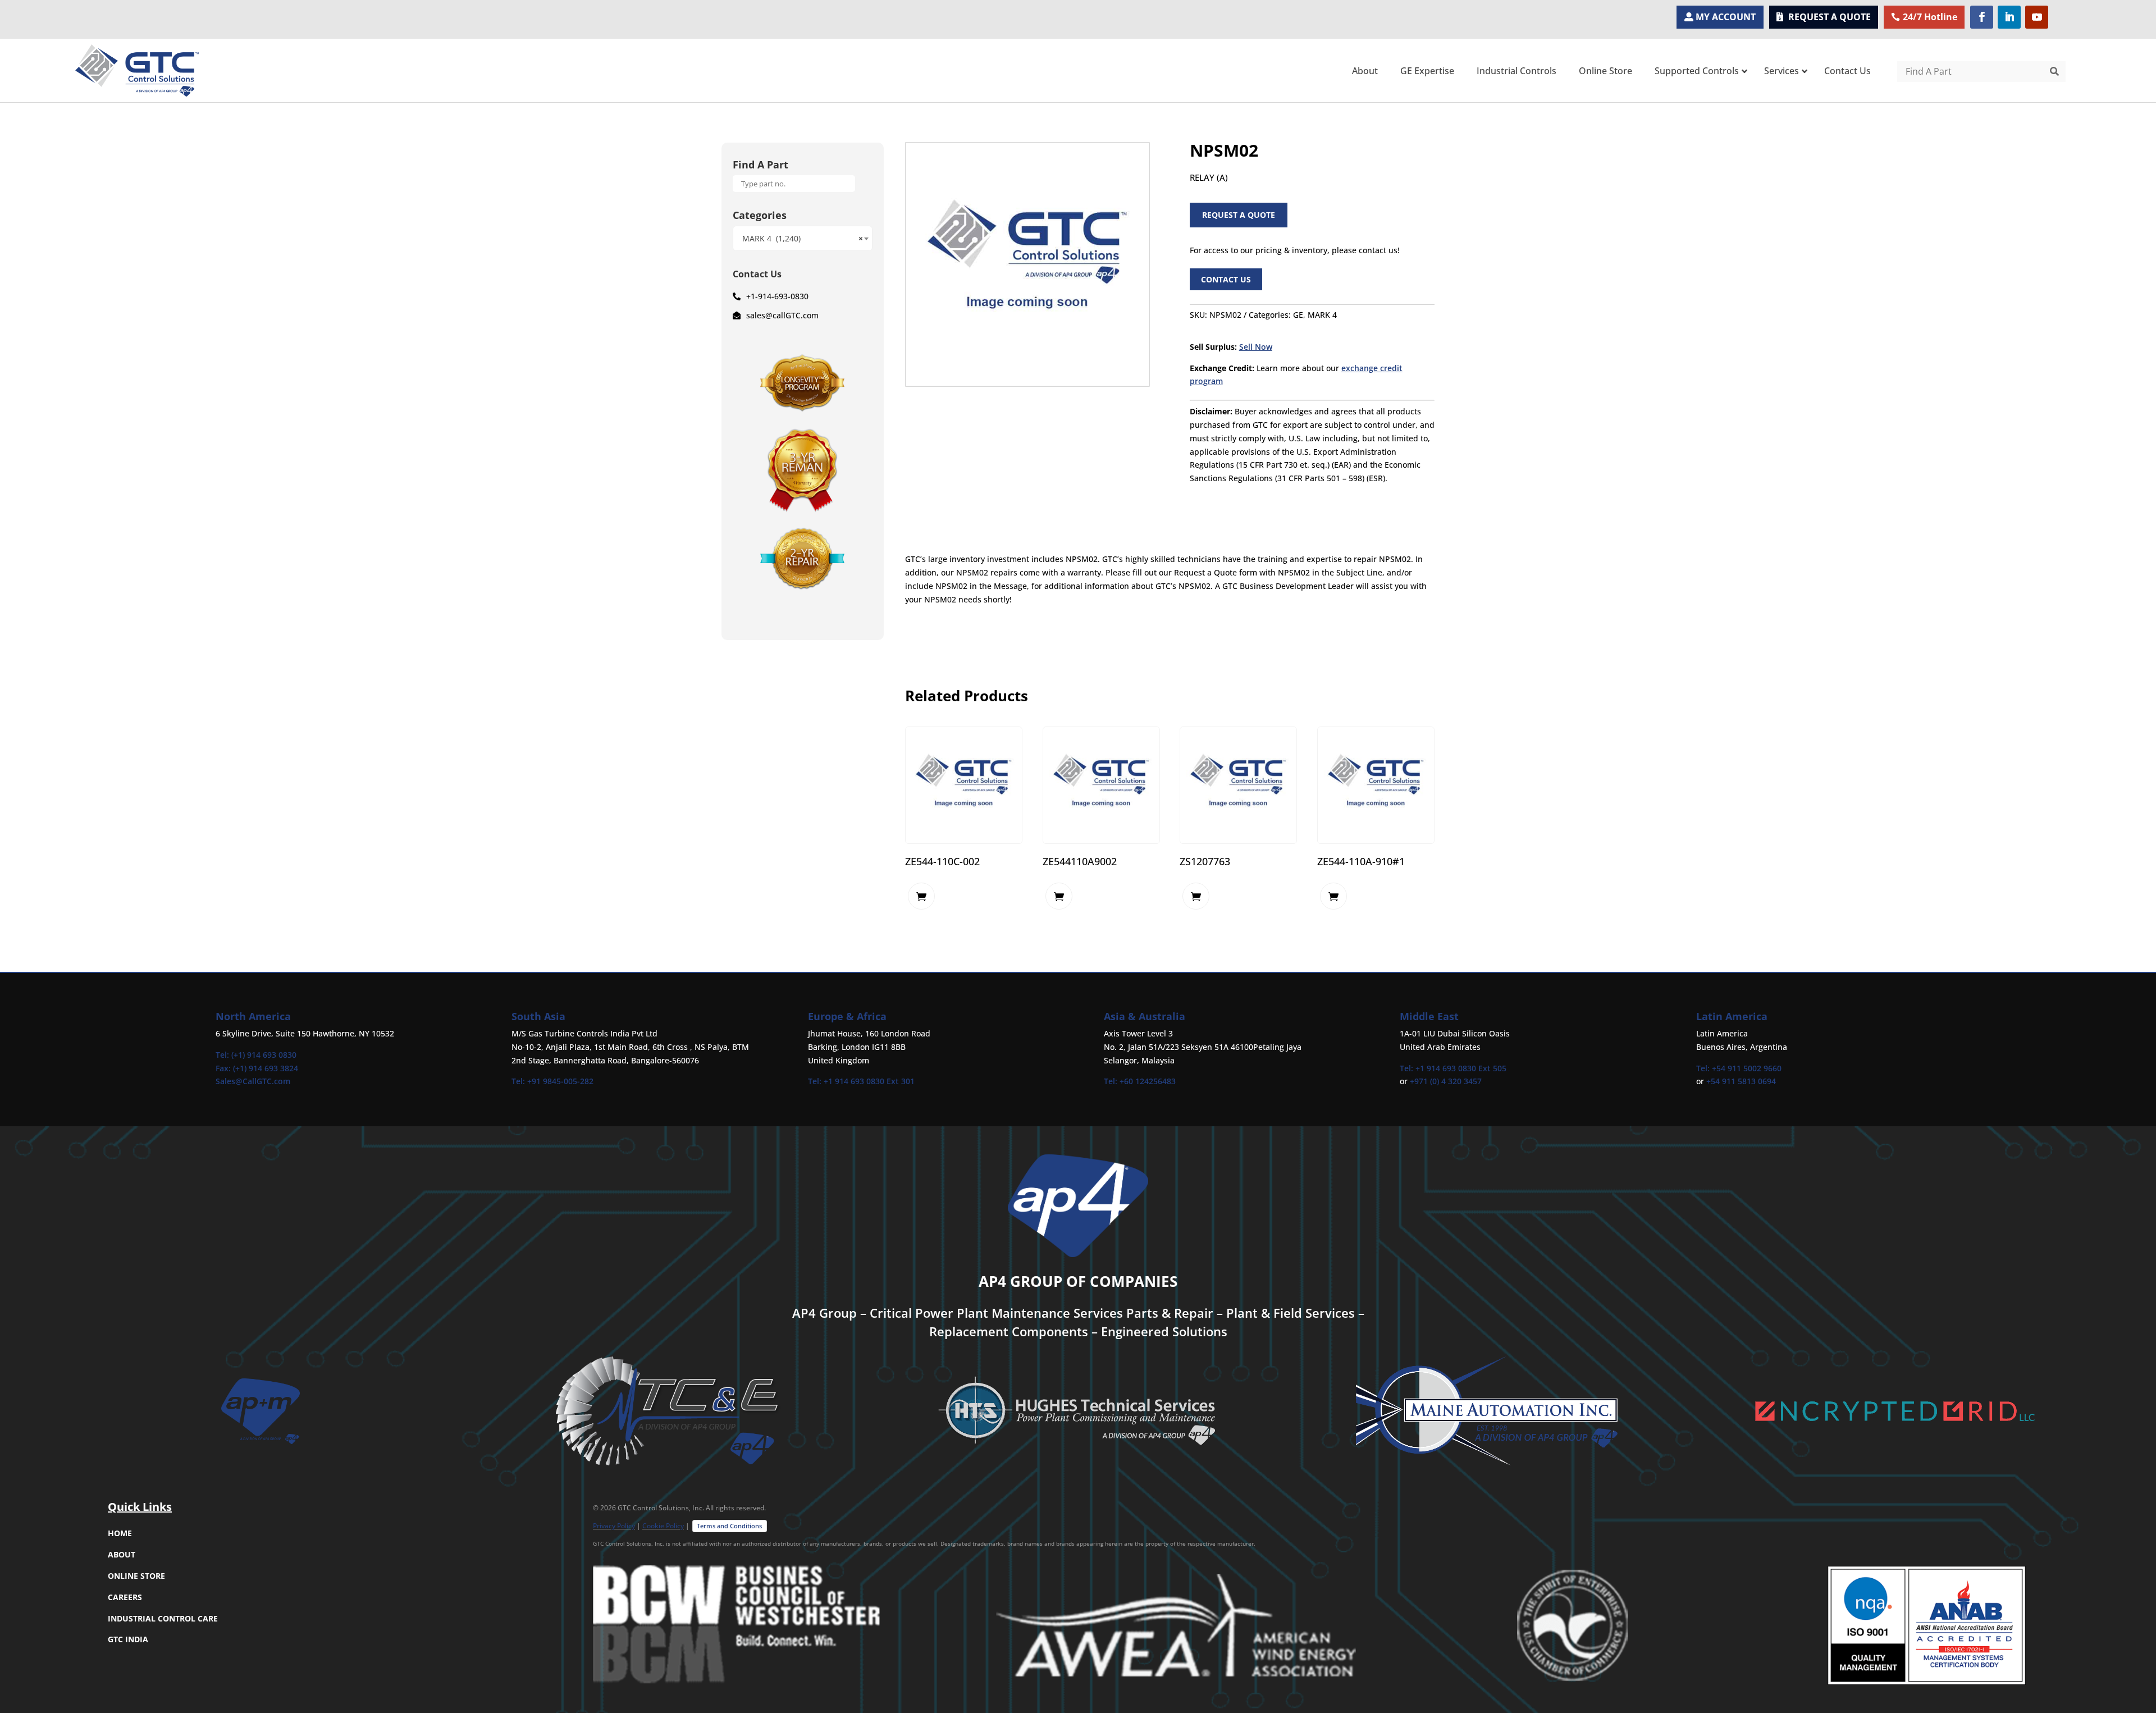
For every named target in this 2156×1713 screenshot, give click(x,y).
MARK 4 (1322, 315)
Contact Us (1226, 279)
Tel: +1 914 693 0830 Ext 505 (1453, 1068)
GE (1298, 315)
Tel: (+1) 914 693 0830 (256, 1055)
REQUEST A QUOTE (1830, 17)
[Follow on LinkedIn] (2009, 17)
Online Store (136, 1576)
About (122, 1554)
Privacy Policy (614, 1526)
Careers (125, 1597)
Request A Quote (1239, 215)
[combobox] (803, 238)
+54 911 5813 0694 (1741, 1081)
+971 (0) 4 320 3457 (1446, 1081)
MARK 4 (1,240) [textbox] (803, 238)
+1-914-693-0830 (777, 296)
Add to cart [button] (921, 896)
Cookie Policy (663, 1526)
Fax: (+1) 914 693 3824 (257, 1068)
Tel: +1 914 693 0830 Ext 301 (861, 1081)
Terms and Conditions (729, 1526)
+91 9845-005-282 (560, 1081)
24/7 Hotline (1930, 17)
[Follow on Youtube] (2037, 17)
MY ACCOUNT (1726, 17)
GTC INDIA (128, 1639)
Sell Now (1256, 347)
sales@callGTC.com (782, 315)
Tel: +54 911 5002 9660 (1739, 1068)
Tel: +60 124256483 (1140, 1081)
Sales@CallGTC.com (253, 1081)
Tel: (519, 1081)
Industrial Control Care (163, 1618)
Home (120, 1533)
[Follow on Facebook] (1982, 17)
